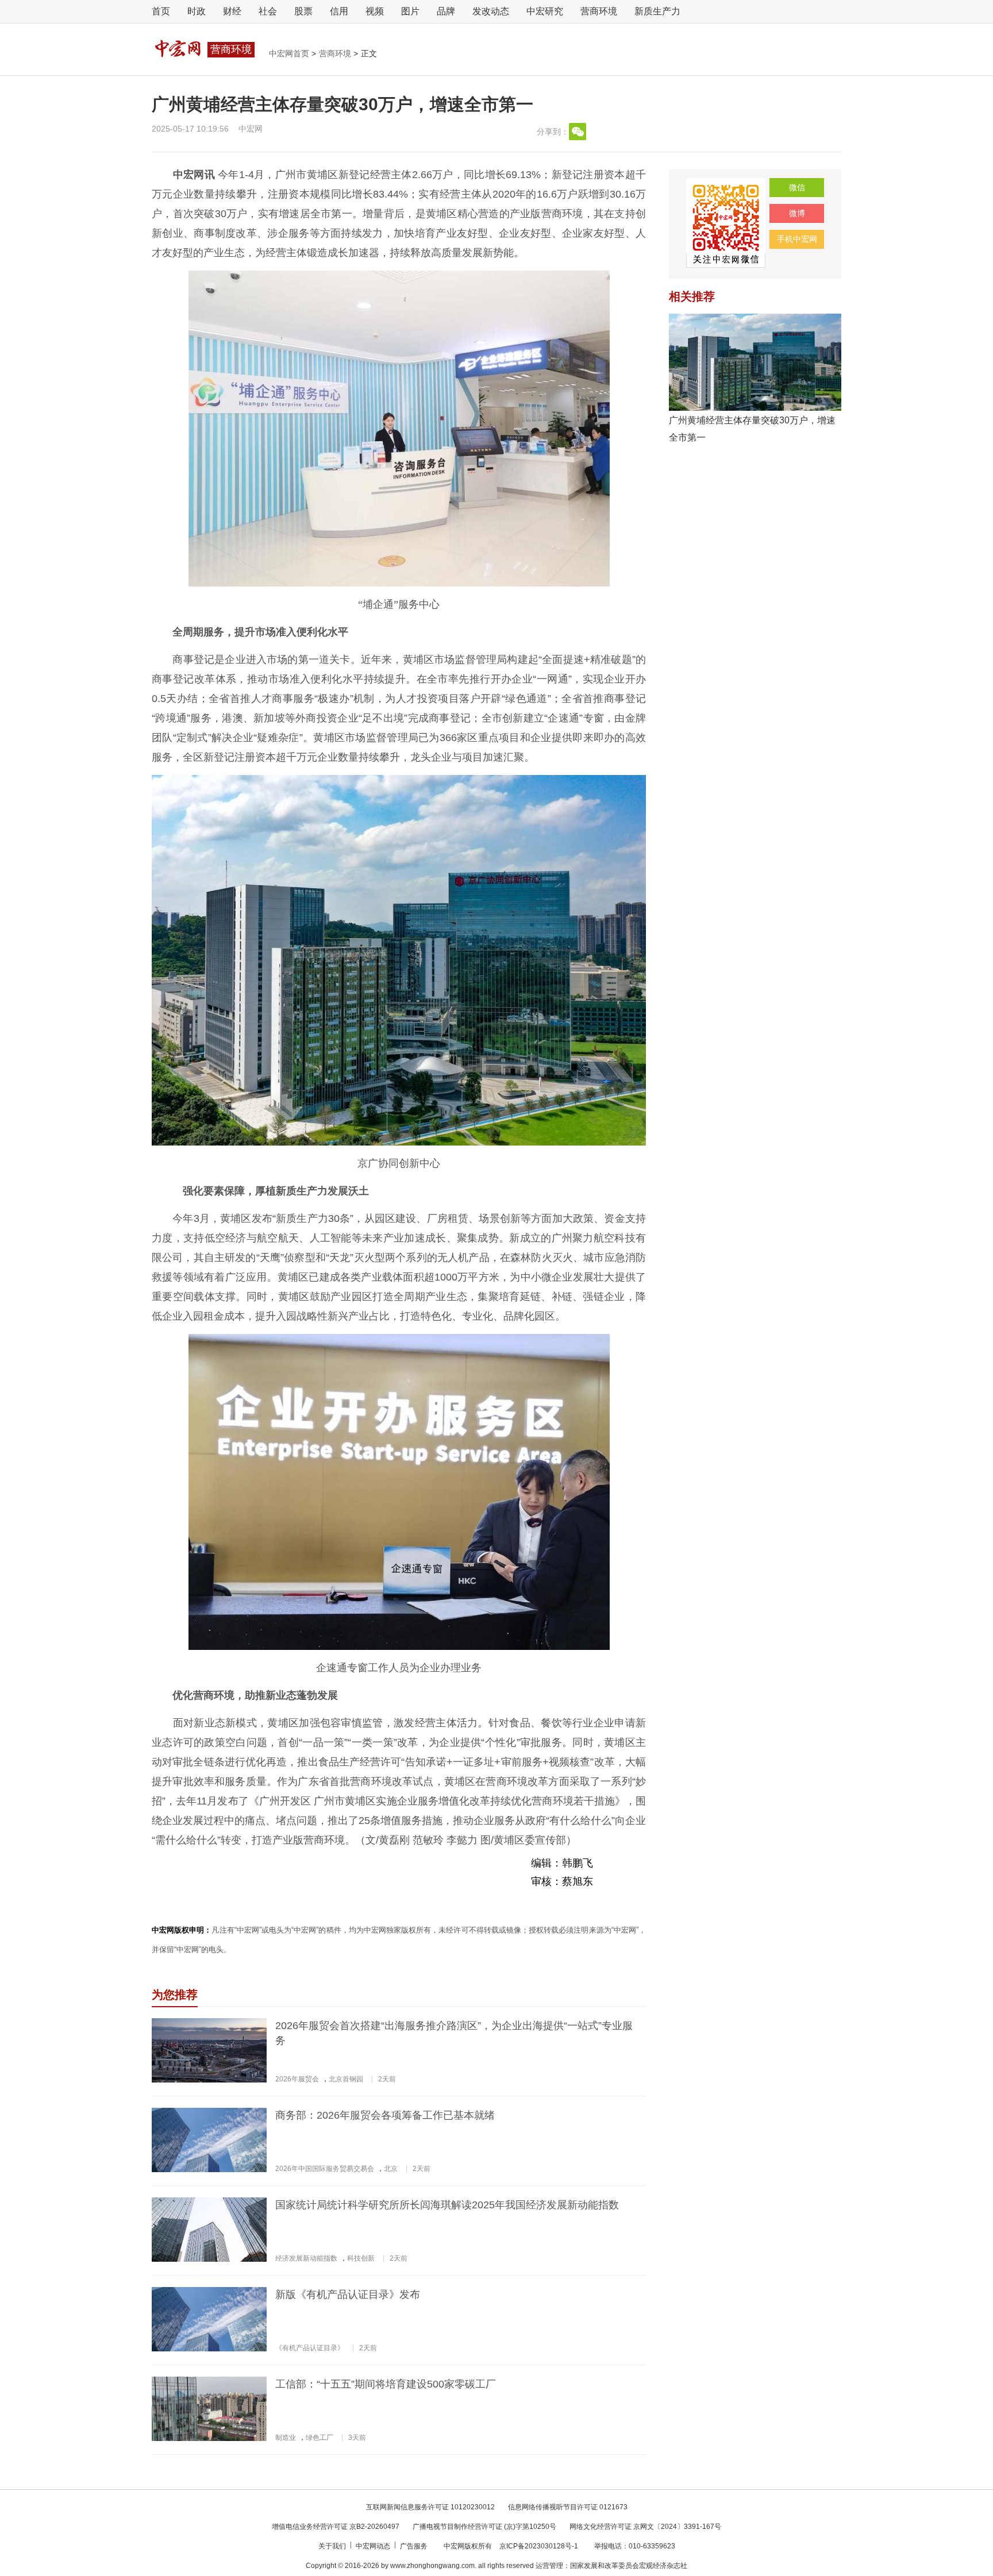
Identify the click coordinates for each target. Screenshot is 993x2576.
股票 (303, 11)
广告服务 (415, 2546)
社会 (268, 11)
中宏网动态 (374, 2546)
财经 (232, 11)
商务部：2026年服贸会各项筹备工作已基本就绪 (385, 2115)
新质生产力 (657, 11)
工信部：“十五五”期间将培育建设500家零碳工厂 (386, 2384)
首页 (161, 11)
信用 (339, 11)
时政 (197, 11)
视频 (375, 11)
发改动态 (491, 11)
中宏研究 (545, 11)
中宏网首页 (290, 53)
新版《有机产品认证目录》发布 (348, 2295)
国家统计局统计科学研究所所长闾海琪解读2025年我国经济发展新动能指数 (447, 2205)
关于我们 (333, 2546)
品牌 (446, 11)
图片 (410, 11)
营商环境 (599, 11)
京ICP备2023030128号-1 (539, 2546)
